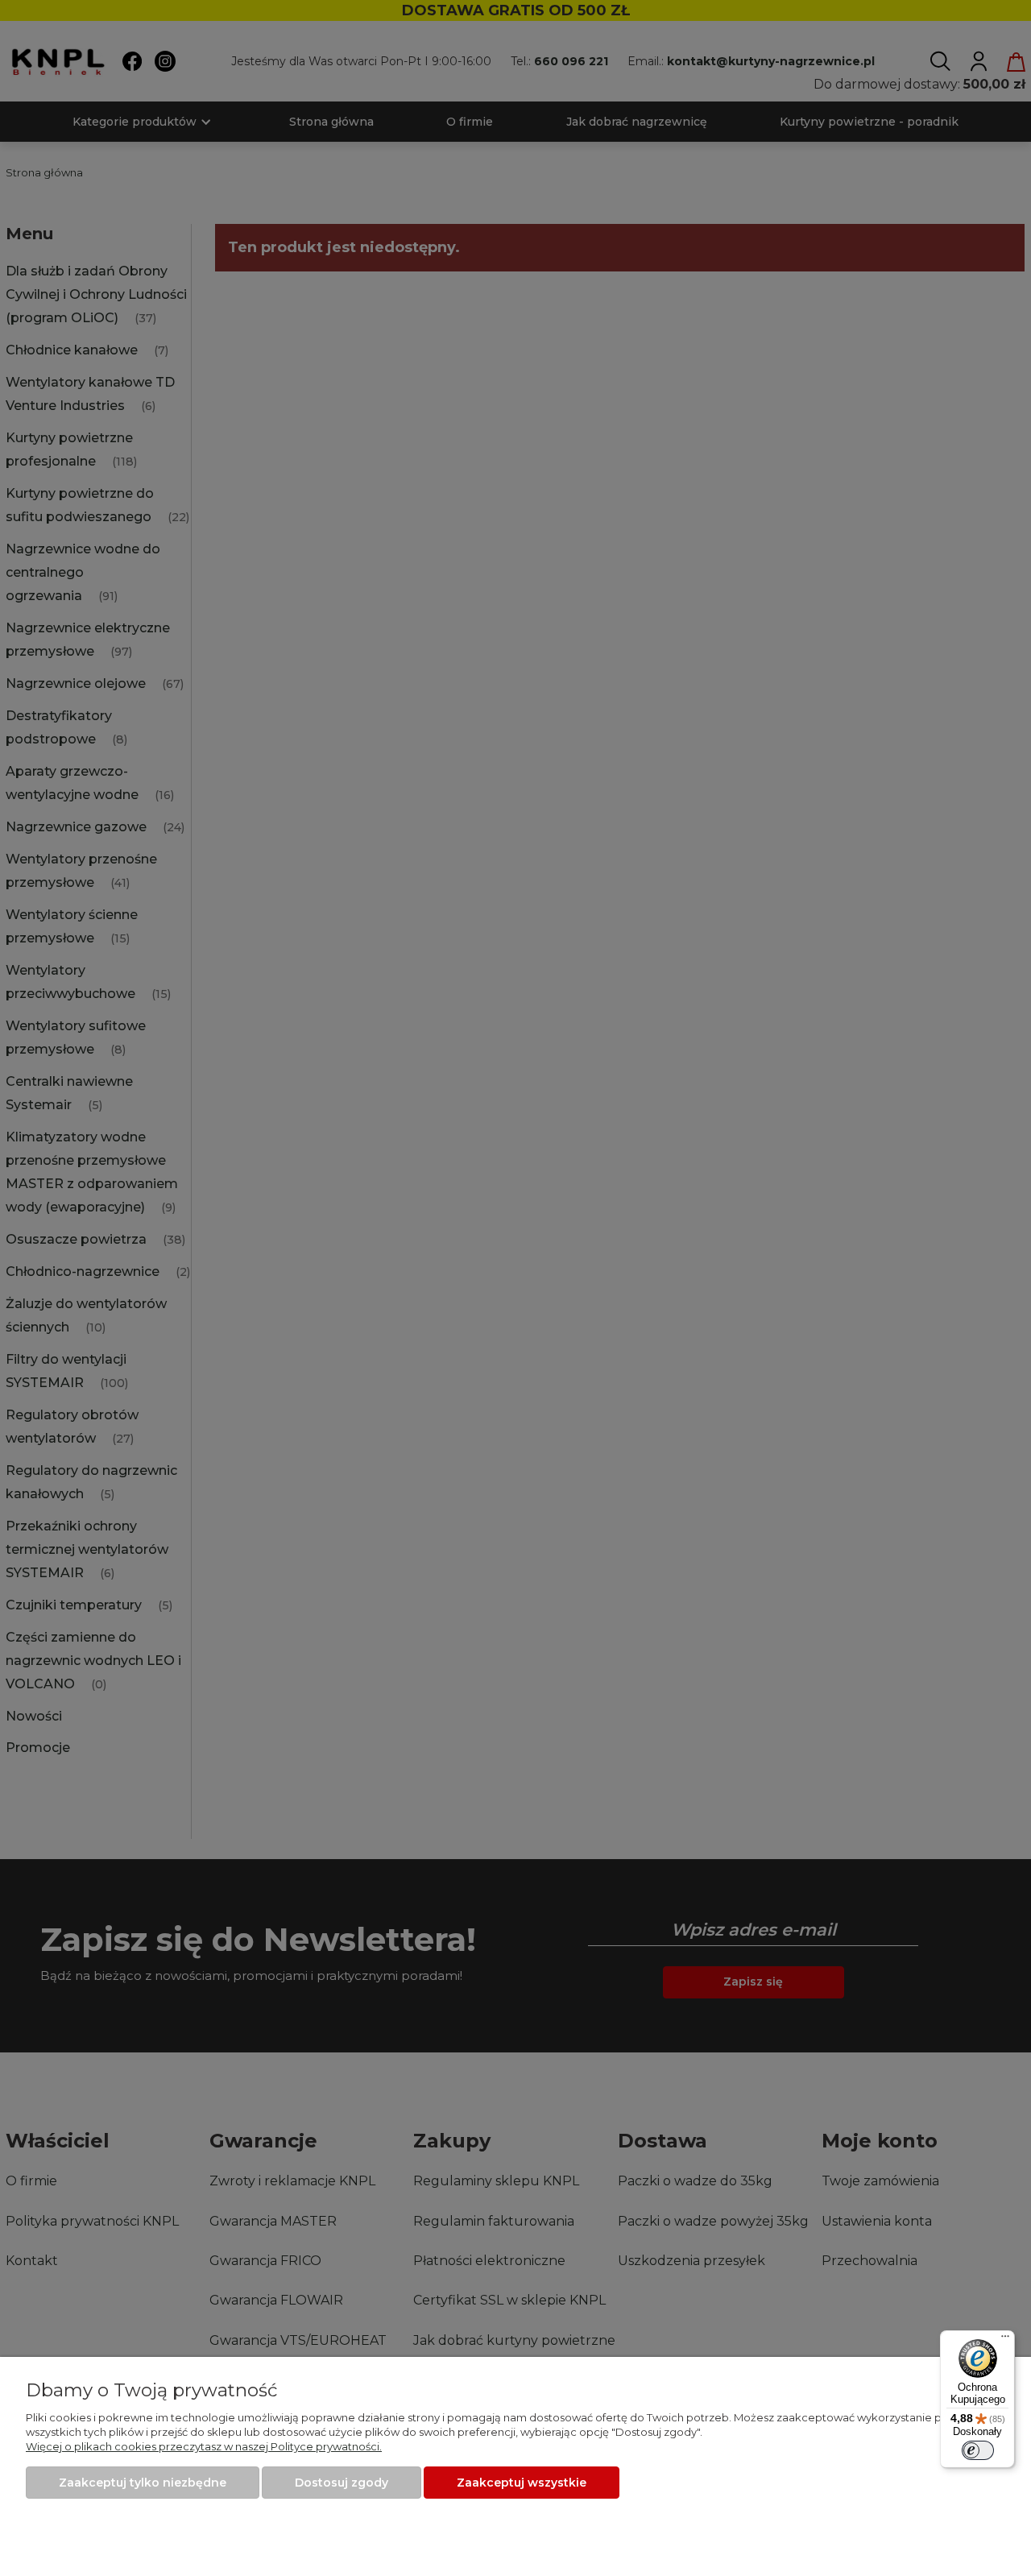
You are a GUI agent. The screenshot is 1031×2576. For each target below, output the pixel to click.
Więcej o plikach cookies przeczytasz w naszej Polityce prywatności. (204, 2446)
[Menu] (1005, 2340)
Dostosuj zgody (342, 2483)
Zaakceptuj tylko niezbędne (143, 2483)
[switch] (978, 2450)
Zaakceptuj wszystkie (522, 2483)
